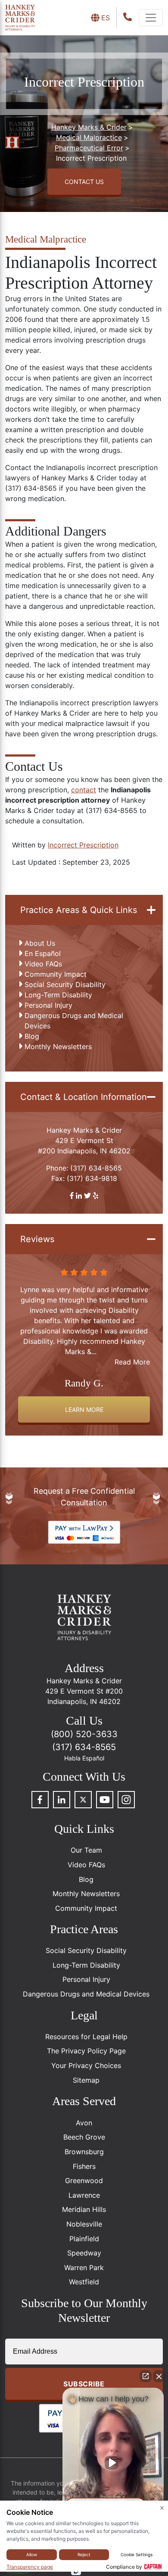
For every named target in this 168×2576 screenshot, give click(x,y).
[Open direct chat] (146, 2376)
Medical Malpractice (46, 239)
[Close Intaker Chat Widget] (159, 2376)
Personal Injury (48, 1005)
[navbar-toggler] (151, 18)
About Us (40, 943)
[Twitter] (83, 1800)
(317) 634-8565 (96, 1168)
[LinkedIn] (62, 1800)
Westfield (84, 2282)
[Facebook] (40, 1800)
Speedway (84, 2253)
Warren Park (84, 2268)
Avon (84, 2123)
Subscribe (84, 2384)
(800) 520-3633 (84, 1734)
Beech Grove (84, 2137)
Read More (132, 1362)
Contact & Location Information (84, 1097)
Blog (32, 1036)
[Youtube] (105, 1800)
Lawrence (84, 2195)
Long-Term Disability (58, 995)
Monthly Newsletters (58, 1047)
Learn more (84, 1409)
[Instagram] (126, 1800)
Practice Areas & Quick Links (79, 910)
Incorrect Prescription (83, 845)
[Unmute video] (113, 2463)
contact (84, 790)
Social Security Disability (65, 984)
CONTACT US (84, 182)
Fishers (84, 2166)
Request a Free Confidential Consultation (84, 1497)
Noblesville (84, 2224)
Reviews (37, 1239)
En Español (43, 953)
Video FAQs (43, 964)
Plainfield (84, 2239)
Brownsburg (84, 2152)
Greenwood (84, 2180)
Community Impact (56, 974)
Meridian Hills (84, 2209)
